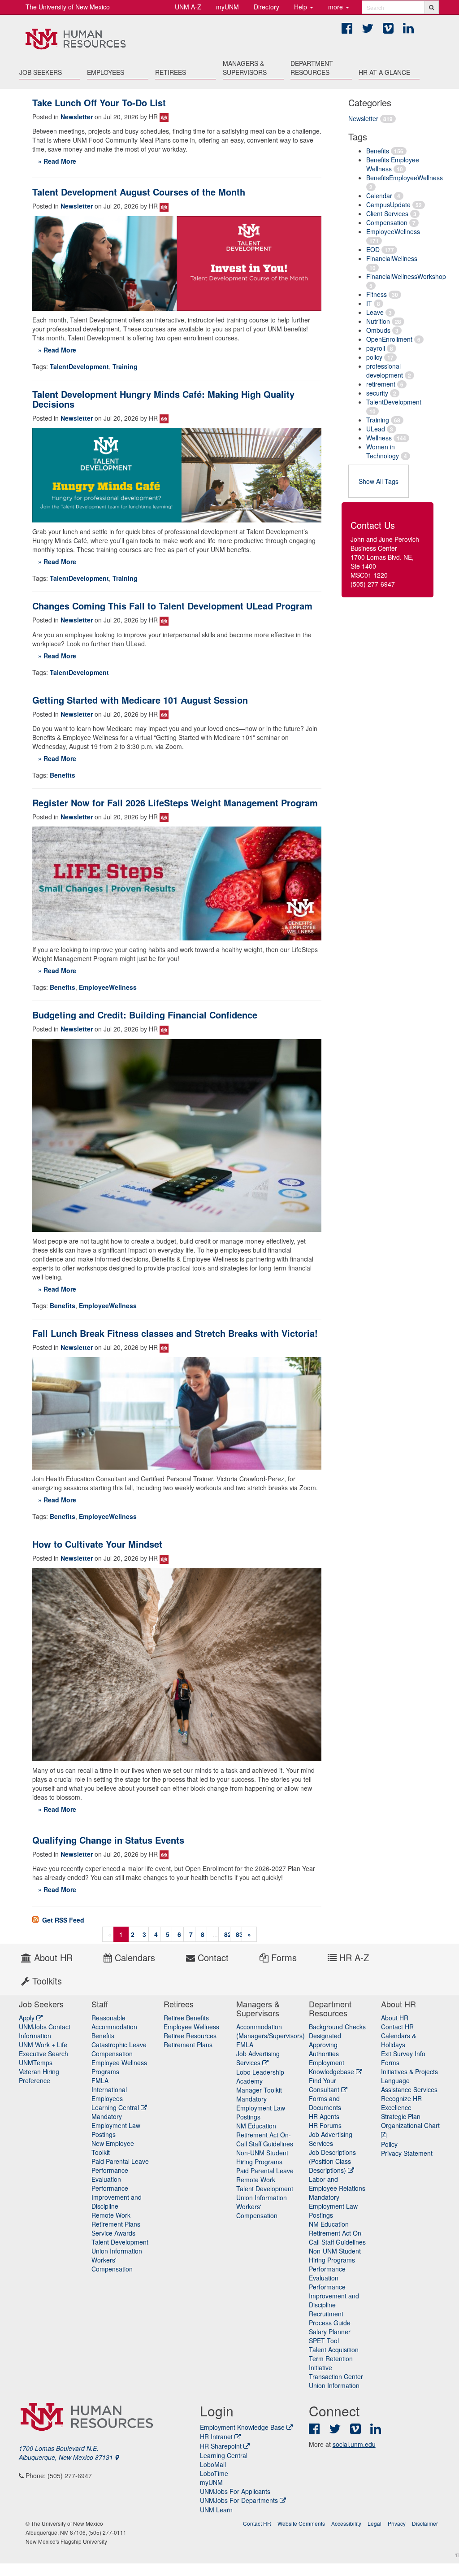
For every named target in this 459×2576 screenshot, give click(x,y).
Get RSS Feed (62, 1920)
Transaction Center (336, 2376)
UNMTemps (36, 2063)
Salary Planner (330, 2332)
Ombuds (378, 330)
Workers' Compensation (112, 2264)
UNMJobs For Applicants (235, 2491)
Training (378, 420)
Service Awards (113, 2233)
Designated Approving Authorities (325, 2045)
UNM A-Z (188, 7)
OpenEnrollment (389, 339)
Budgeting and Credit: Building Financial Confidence (145, 1015)
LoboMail (213, 2464)
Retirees (171, 72)
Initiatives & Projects (409, 2071)
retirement (381, 384)
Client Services (387, 213)
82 (228, 1934)
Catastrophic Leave (119, 2045)
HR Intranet (216, 2437)
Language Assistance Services (409, 2085)
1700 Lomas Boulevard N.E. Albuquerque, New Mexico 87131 (67, 2453)
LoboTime (214, 2473)
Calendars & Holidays (398, 2040)
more (336, 7)
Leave (375, 312)
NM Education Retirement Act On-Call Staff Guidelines (265, 2135)
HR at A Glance (384, 72)
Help (301, 7)
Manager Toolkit (259, 2090)
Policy (389, 2144)
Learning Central (116, 2107)
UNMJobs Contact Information (45, 2031)
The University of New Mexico (68, 7)
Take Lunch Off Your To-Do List (99, 102)
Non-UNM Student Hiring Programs (262, 2157)
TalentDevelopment (394, 402)
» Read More (57, 161)
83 (239, 1934)
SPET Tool (324, 2341)
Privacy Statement (407, 2153)
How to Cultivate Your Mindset (97, 1544)
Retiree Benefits (186, 2018)
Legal (375, 2523)
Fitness (377, 294)
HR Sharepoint (221, 2446)
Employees (106, 72)
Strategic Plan (401, 2116)
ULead (376, 429)
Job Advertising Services (258, 2058)
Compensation (387, 222)
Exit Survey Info (403, 2054)
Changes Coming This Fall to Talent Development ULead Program (172, 606)
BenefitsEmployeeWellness (405, 178)
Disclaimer (425, 2523)
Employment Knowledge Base (242, 2427)
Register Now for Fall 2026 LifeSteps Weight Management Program (175, 803)
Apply (28, 2018)
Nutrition (378, 321)
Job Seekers (41, 72)
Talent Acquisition (334, 2350)
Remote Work (111, 2215)
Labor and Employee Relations (337, 2184)
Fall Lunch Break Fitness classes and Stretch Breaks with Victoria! (175, 1333)
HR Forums (325, 2125)
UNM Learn (216, 2510)
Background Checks (337, 2027)
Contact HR (397, 2027)
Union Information (117, 2251)
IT (369, 303)
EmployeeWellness (393, 231)
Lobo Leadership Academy (260, 2076)
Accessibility (346, 2523)
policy (374, 357)
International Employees (109, 2094)
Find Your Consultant (325, 2085)
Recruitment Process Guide (330, 2318)
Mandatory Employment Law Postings (116, 2125)
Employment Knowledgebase (332, 2067)
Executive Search (43, 2054)
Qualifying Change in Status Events (108, 1840)
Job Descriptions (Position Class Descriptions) (332, 2161)
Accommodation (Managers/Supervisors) (271, 2031)
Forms (283, 1957)
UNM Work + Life (43, 2045)
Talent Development (120, 2242)
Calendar (379, 196)
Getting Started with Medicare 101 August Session (140, 700)
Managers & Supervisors (245, 68)
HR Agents (324, 2116)
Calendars (134, 1957)
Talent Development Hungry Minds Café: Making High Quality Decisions (163, 399)
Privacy (397, 2523)
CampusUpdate (388, 205)
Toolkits (46, 1981)
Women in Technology (383, 451)
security (377, 393)
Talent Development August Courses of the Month (139, 192)
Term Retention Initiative (331, 2363)
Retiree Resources (190, 2036)
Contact (212, 1957)
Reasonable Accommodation (114, 2022)
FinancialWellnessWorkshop (406, 276)
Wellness (379, 438)
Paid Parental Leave (120, 2161)
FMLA (100, 2080)
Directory (266, 7)
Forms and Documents (325, 2103)
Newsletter (363, 118)
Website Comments (301, 2523)
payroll (376, 348)
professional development (385, 370)
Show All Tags (379, 481)
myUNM (227, 7)
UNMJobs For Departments (239, 2500)
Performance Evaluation (110, 2175)
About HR (52, 1957)
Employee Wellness (191, 2027)
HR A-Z (353, 1957)
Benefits (378, 151)
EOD (373, 249)
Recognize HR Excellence (401, 2103)
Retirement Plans (116, 2224)
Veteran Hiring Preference (39, 2076)
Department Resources (312, 68)
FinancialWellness (392, 258)
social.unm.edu (354, 2444)
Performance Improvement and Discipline (117, 2197)
